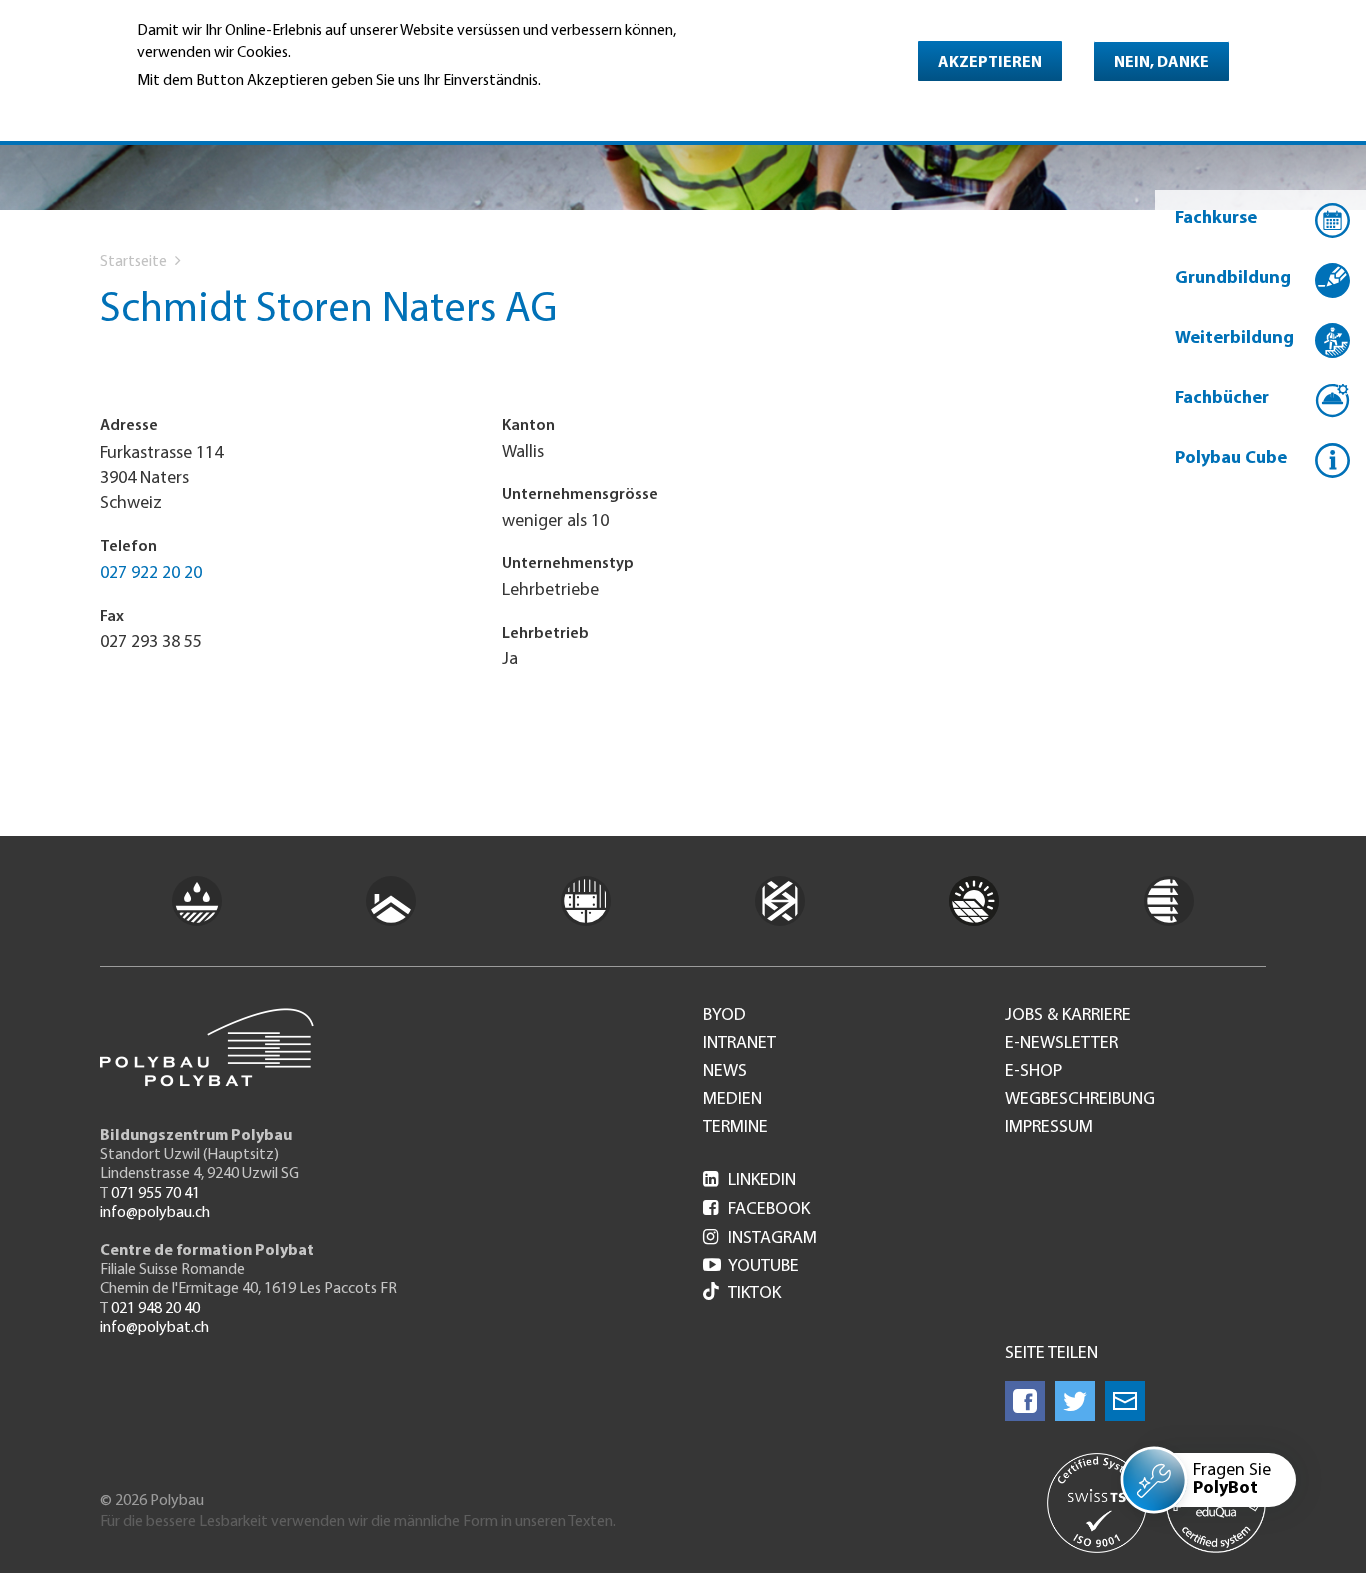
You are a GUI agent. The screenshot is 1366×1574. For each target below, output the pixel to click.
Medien (732, 1100)
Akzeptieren (990, 63)
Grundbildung (1233, 279)
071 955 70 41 (155, 1194)
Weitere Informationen (223, 108)
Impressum (1049, 1128)
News (725, 1072)
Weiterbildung (1234, 339)
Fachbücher (1222, 399)
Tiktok (754, 1294)
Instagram (760, 1239)
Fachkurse (1216, 219)
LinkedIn (749, 1181)
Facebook (756, 1210)
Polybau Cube (1231, 459)
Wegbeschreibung (1080, 1100)
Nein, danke (1161, 63)
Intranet (739, 1044)
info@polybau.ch (155, 1213)
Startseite (133, 262)
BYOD (724, 1016)
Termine (735, 1128)
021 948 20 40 (155, 1309)
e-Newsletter (1061, 1044)
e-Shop (1033, 1072)
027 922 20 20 (151, 574)
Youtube (751, 1267)
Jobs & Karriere (1068, 1016)
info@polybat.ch (154, 1328)
